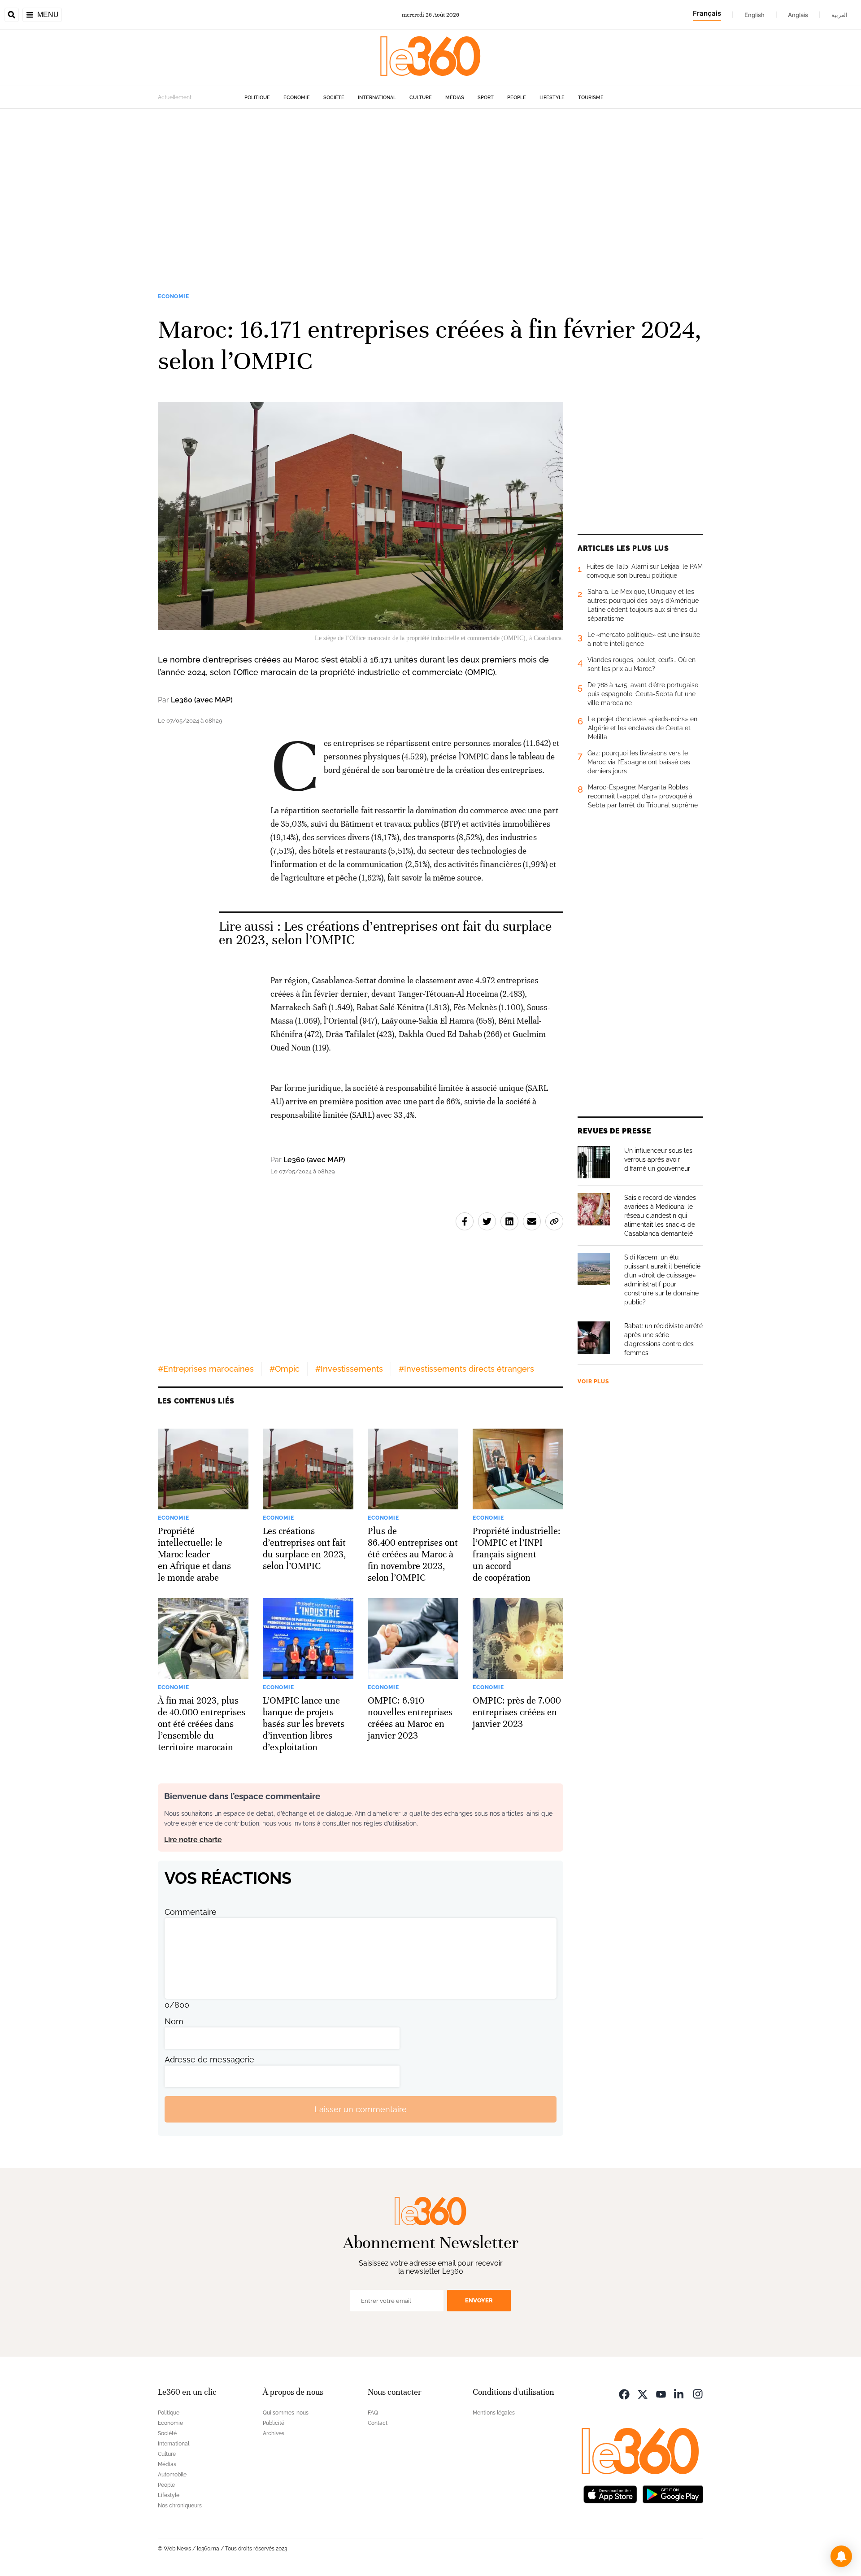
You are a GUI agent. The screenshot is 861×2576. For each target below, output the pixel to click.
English (754, 15)
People (517, 98)
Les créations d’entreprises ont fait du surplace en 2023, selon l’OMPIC (385, 933)
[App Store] (610, 2493)
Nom (174, 2021)
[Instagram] (698, 2393)
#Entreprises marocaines (206, 1369)
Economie (297, 98)
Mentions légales (494, 2413)
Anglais (798, 15)
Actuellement (175, 97)
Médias (455, 98)
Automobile (172, 2475)
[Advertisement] (430, 194)
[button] (841, 2556)
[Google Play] (673, 2493)
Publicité (274, 2423)
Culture (421, 98)
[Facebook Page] (624, 2393)
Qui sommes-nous (286, 2413)
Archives (274, 2433)
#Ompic (285, 1369)
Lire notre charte (193, 1840)
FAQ (373, 2413)
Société (334, 98)
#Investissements (349, 1369)
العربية (839, 15)
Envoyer (479, 2300)
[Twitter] (643, 2393)
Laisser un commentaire (361, 2109)
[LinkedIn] (679, 2393)
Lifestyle (552, 98)
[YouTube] (661, 2393)
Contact (378, 2423)
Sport (486, 98)
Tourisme (591, 98)
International (377, 98)
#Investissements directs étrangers (466, 1369)
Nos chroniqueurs (180, 2506)
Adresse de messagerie (209, 2059)
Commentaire (191, 1912)
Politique (257, 98)
